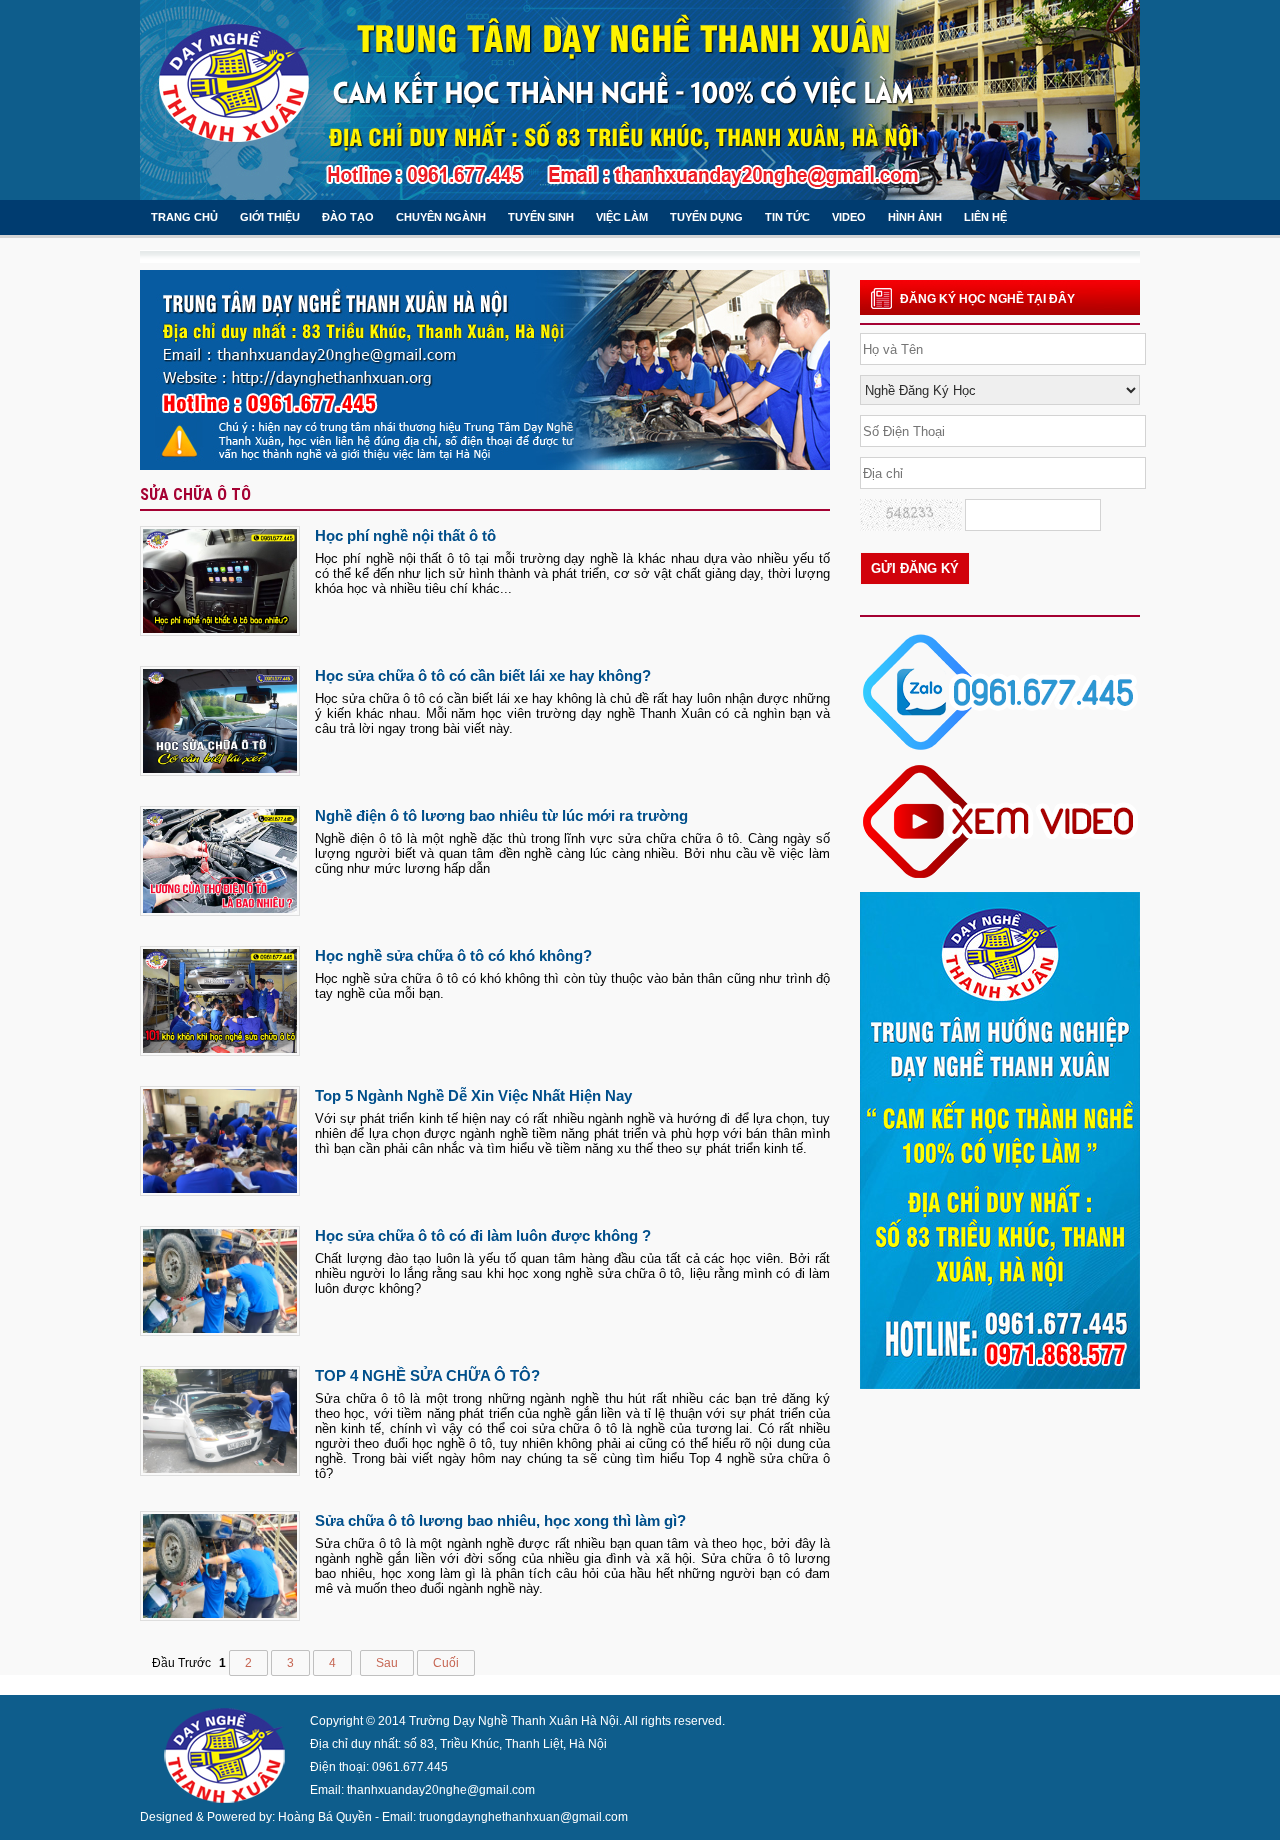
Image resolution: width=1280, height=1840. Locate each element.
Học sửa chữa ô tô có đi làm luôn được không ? (483, 1235)
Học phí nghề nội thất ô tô (405, 535)
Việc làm (622, 217)
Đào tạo (348, 217)
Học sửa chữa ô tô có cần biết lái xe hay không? (483, 675)
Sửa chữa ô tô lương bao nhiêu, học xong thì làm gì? (500, 1520)
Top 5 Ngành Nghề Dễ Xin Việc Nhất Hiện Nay (473, 1095)
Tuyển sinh (541, 217)
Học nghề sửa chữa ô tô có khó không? (453, 955)
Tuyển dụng (706, 217)
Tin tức (787, 217)
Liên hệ (985, 217)
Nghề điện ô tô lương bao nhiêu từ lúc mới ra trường (501, 815)
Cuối (446, 1663)
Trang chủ (184, 217)
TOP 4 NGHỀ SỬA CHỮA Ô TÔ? (427, 1375)
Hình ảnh (915, 217)
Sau (387, 1663)
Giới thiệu (270, 217)
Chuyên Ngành (441, 217)
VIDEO (849, 217)
